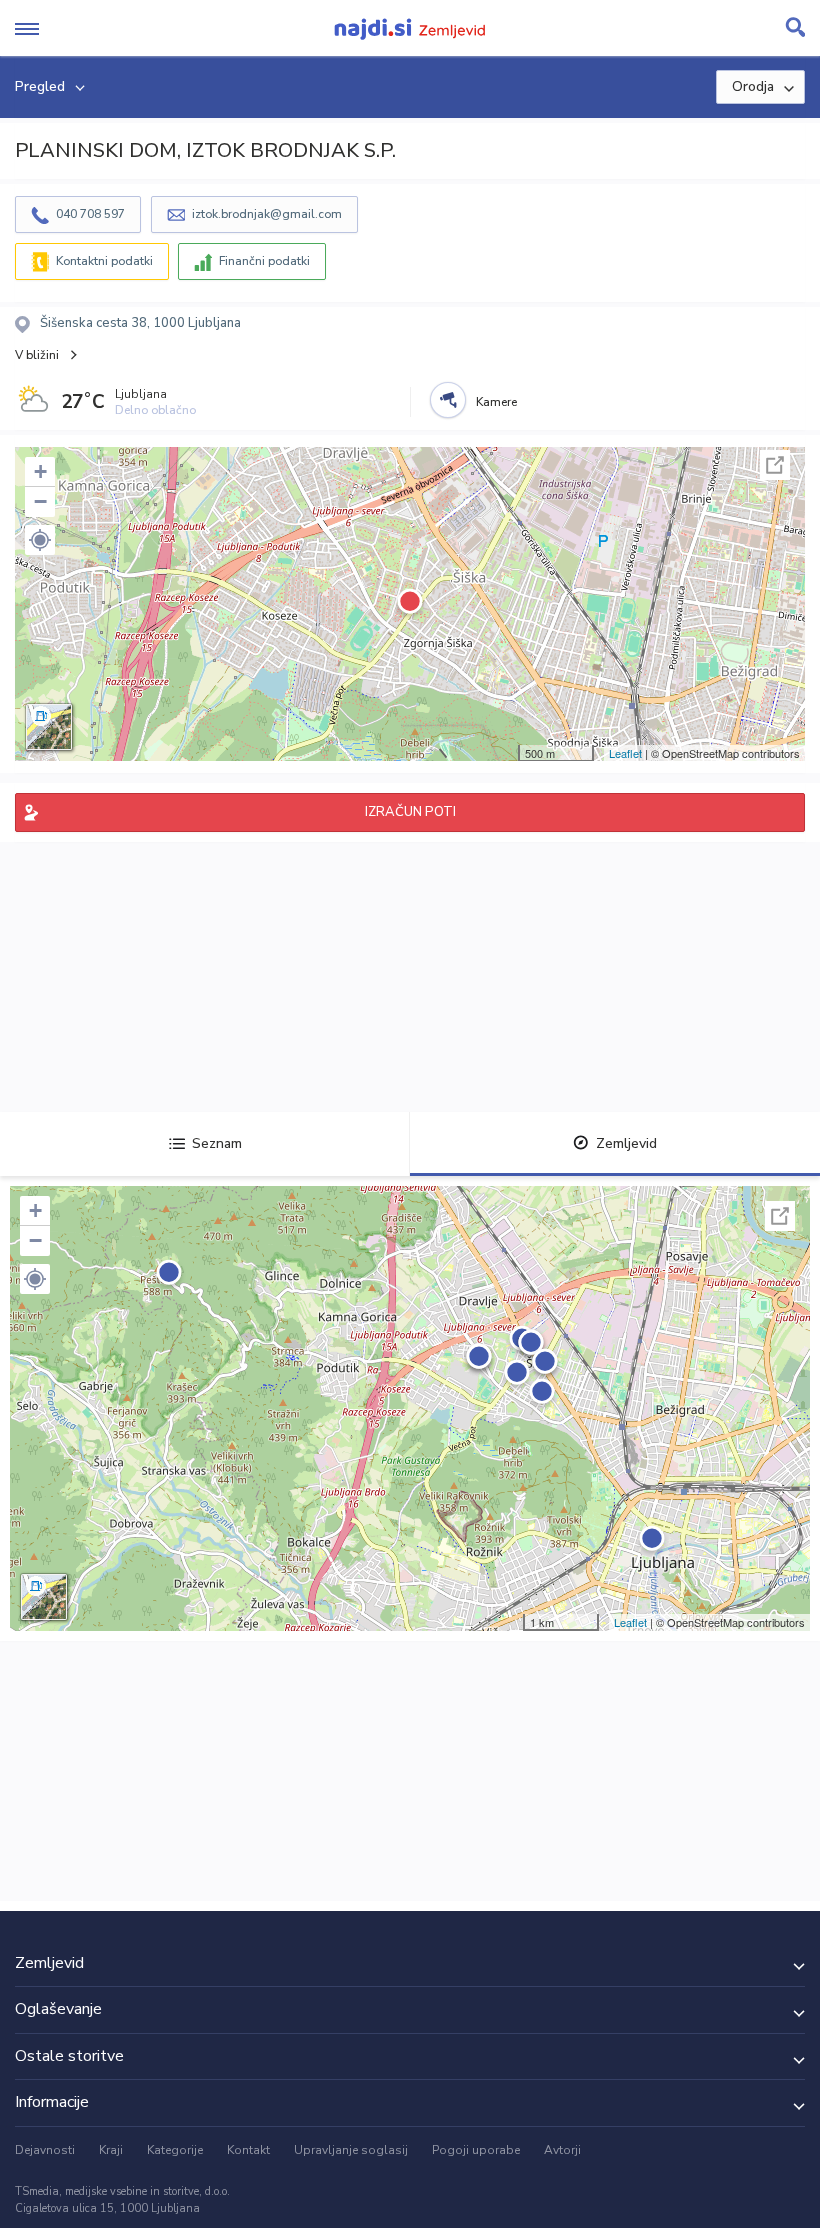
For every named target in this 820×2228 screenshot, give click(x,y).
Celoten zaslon (775, 465)
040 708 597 (90, 214)
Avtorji (562, 2150)
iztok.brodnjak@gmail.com (267, 214)
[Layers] (49, 727)
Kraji (111, 2150)
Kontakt (248, 2150)
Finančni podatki (264, 261)
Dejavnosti (45, 2150)
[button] (40, 540)
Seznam (217, 1143)
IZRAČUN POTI (410, 812)
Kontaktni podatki (104, 261)
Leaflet (625, 753)
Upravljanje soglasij (351, 2150)
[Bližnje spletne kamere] (448, 400)
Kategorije (175, 2150)
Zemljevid (626, 1143)
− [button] (40, 501)
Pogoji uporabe (476, 2150)
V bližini (37, 355)
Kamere (496, 402)
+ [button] (40, 471)
